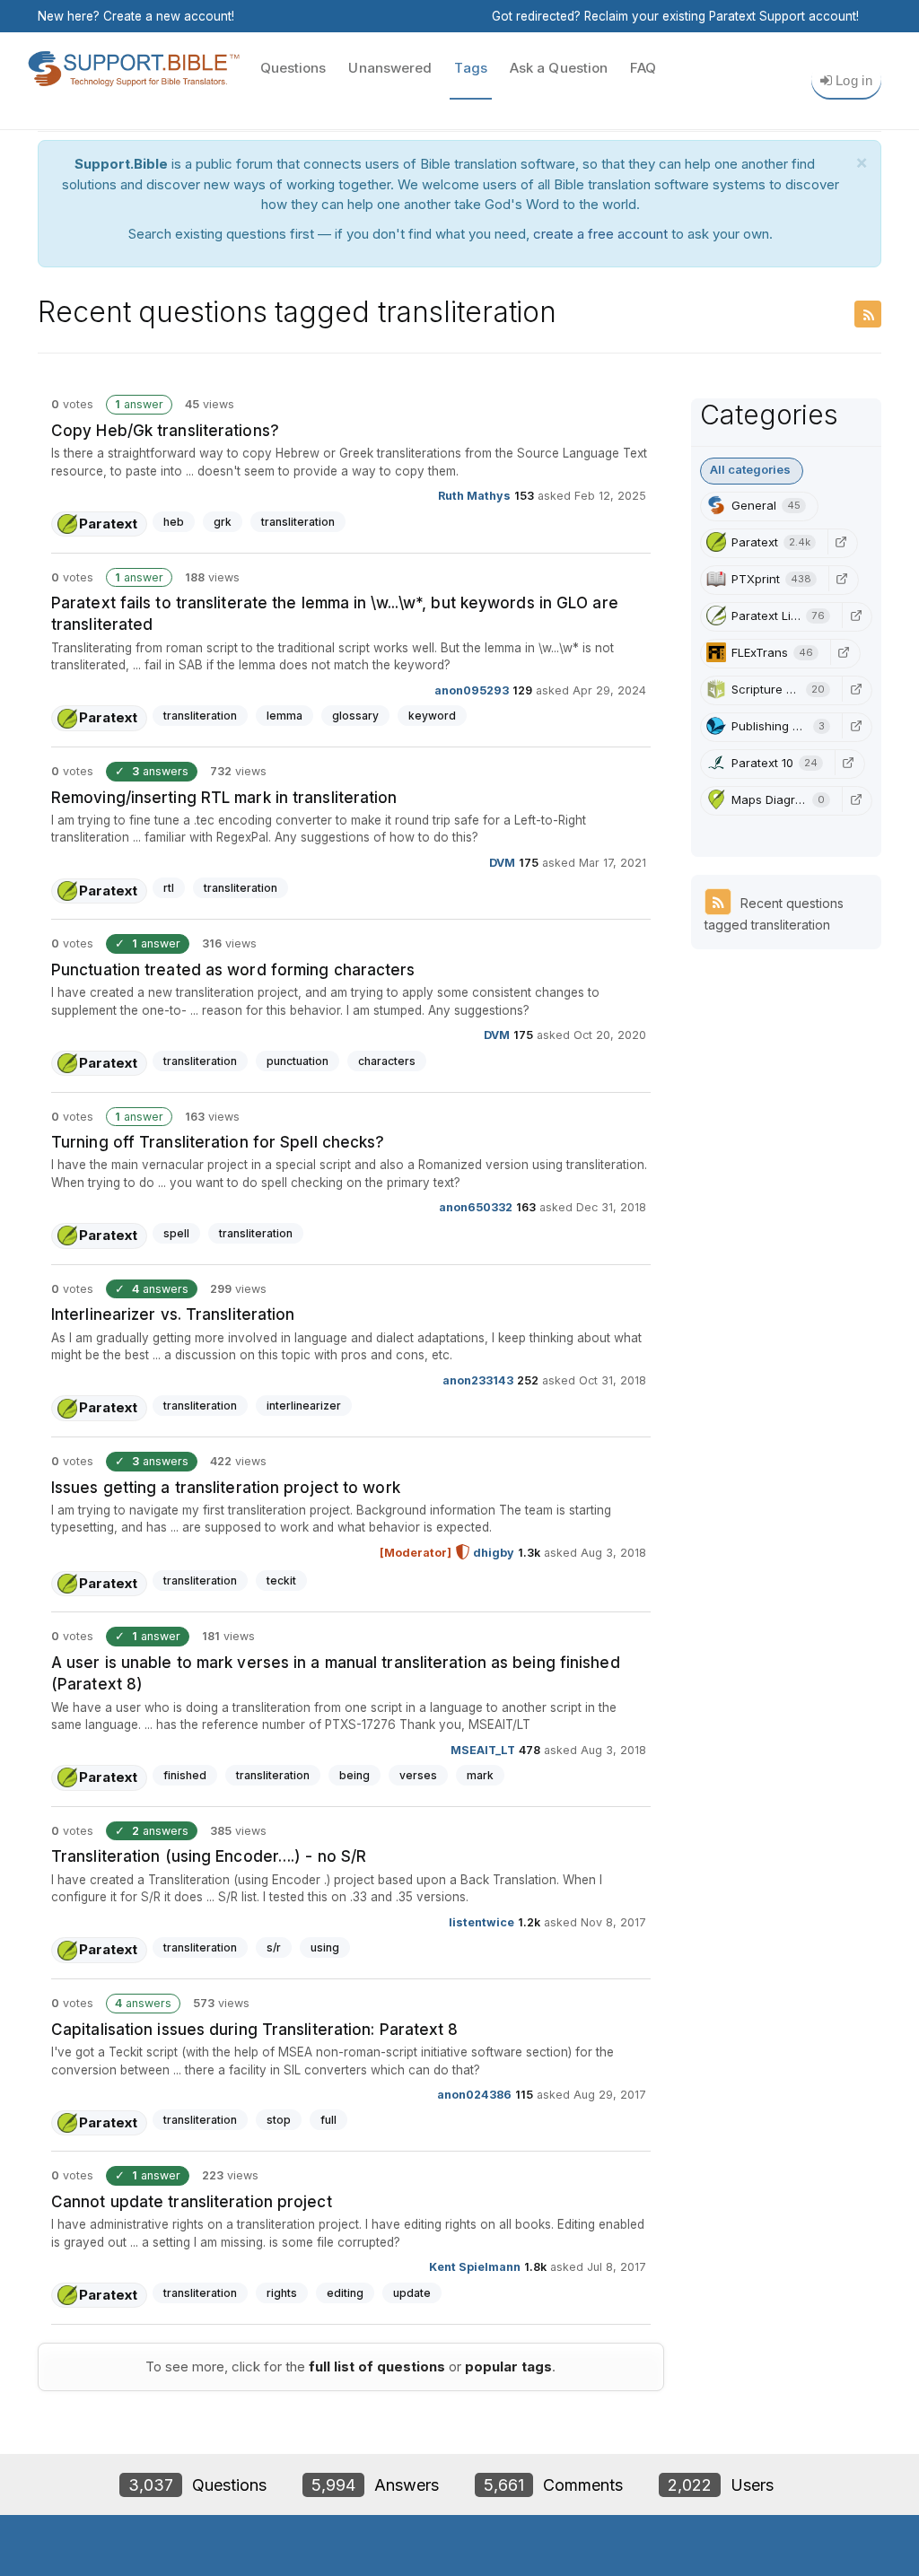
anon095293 (472, 690)
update (412, 2293)
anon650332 (476, 1207)
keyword (432, 716)
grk (223, 522)
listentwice (481, 1922)
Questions (293, 68)
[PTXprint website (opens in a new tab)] (842, 579)
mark (480, 1775)
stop (279, 2120)
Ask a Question (559, 68)
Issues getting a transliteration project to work (226, 1488)
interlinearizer (304, 1406)
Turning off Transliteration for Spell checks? (218, 1142)
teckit (281, 1581)
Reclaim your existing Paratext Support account (720, 16)
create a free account (600, 234)
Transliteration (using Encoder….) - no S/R (209, 1856)
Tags (470, 68)
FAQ (643, 68)
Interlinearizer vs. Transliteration (173, 1314)
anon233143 (478, 1380)
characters (387, 1061)
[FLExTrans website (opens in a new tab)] (844, 652)
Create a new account (167, 16)
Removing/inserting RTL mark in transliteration (224, 798)
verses (418, 1775)
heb (174, 522)
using (325, 1947)
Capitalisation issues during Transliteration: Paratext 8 (255, 2030)
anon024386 (474, 2095)
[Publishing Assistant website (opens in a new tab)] (855, 726)
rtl (169, 888)
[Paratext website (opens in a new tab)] (841, 542)
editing (345, 2293)
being (354, 1775)
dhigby (494, 1553)
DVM (502, 863)
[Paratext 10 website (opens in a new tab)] (848, 763)
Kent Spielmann (475, 2267)
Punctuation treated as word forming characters (233, 970)
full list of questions (377, 2366)
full (328, 2120)
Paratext (108, 524)
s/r (274, 1947)
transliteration (298, 522)
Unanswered (390, 68)
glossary (355, 716)
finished (185, 1775)
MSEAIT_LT (483, 1749)
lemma (284, 716)
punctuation (298, 1061)
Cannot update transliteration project (192, 2202)
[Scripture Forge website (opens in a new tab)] (855, 689)
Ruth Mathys (474, 496)
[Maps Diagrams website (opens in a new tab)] (855, 799)
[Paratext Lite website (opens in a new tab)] (855, 616)
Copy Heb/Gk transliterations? (165, 431)
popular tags (508, 2366)
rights (282, 2293)
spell (176, 1233)
